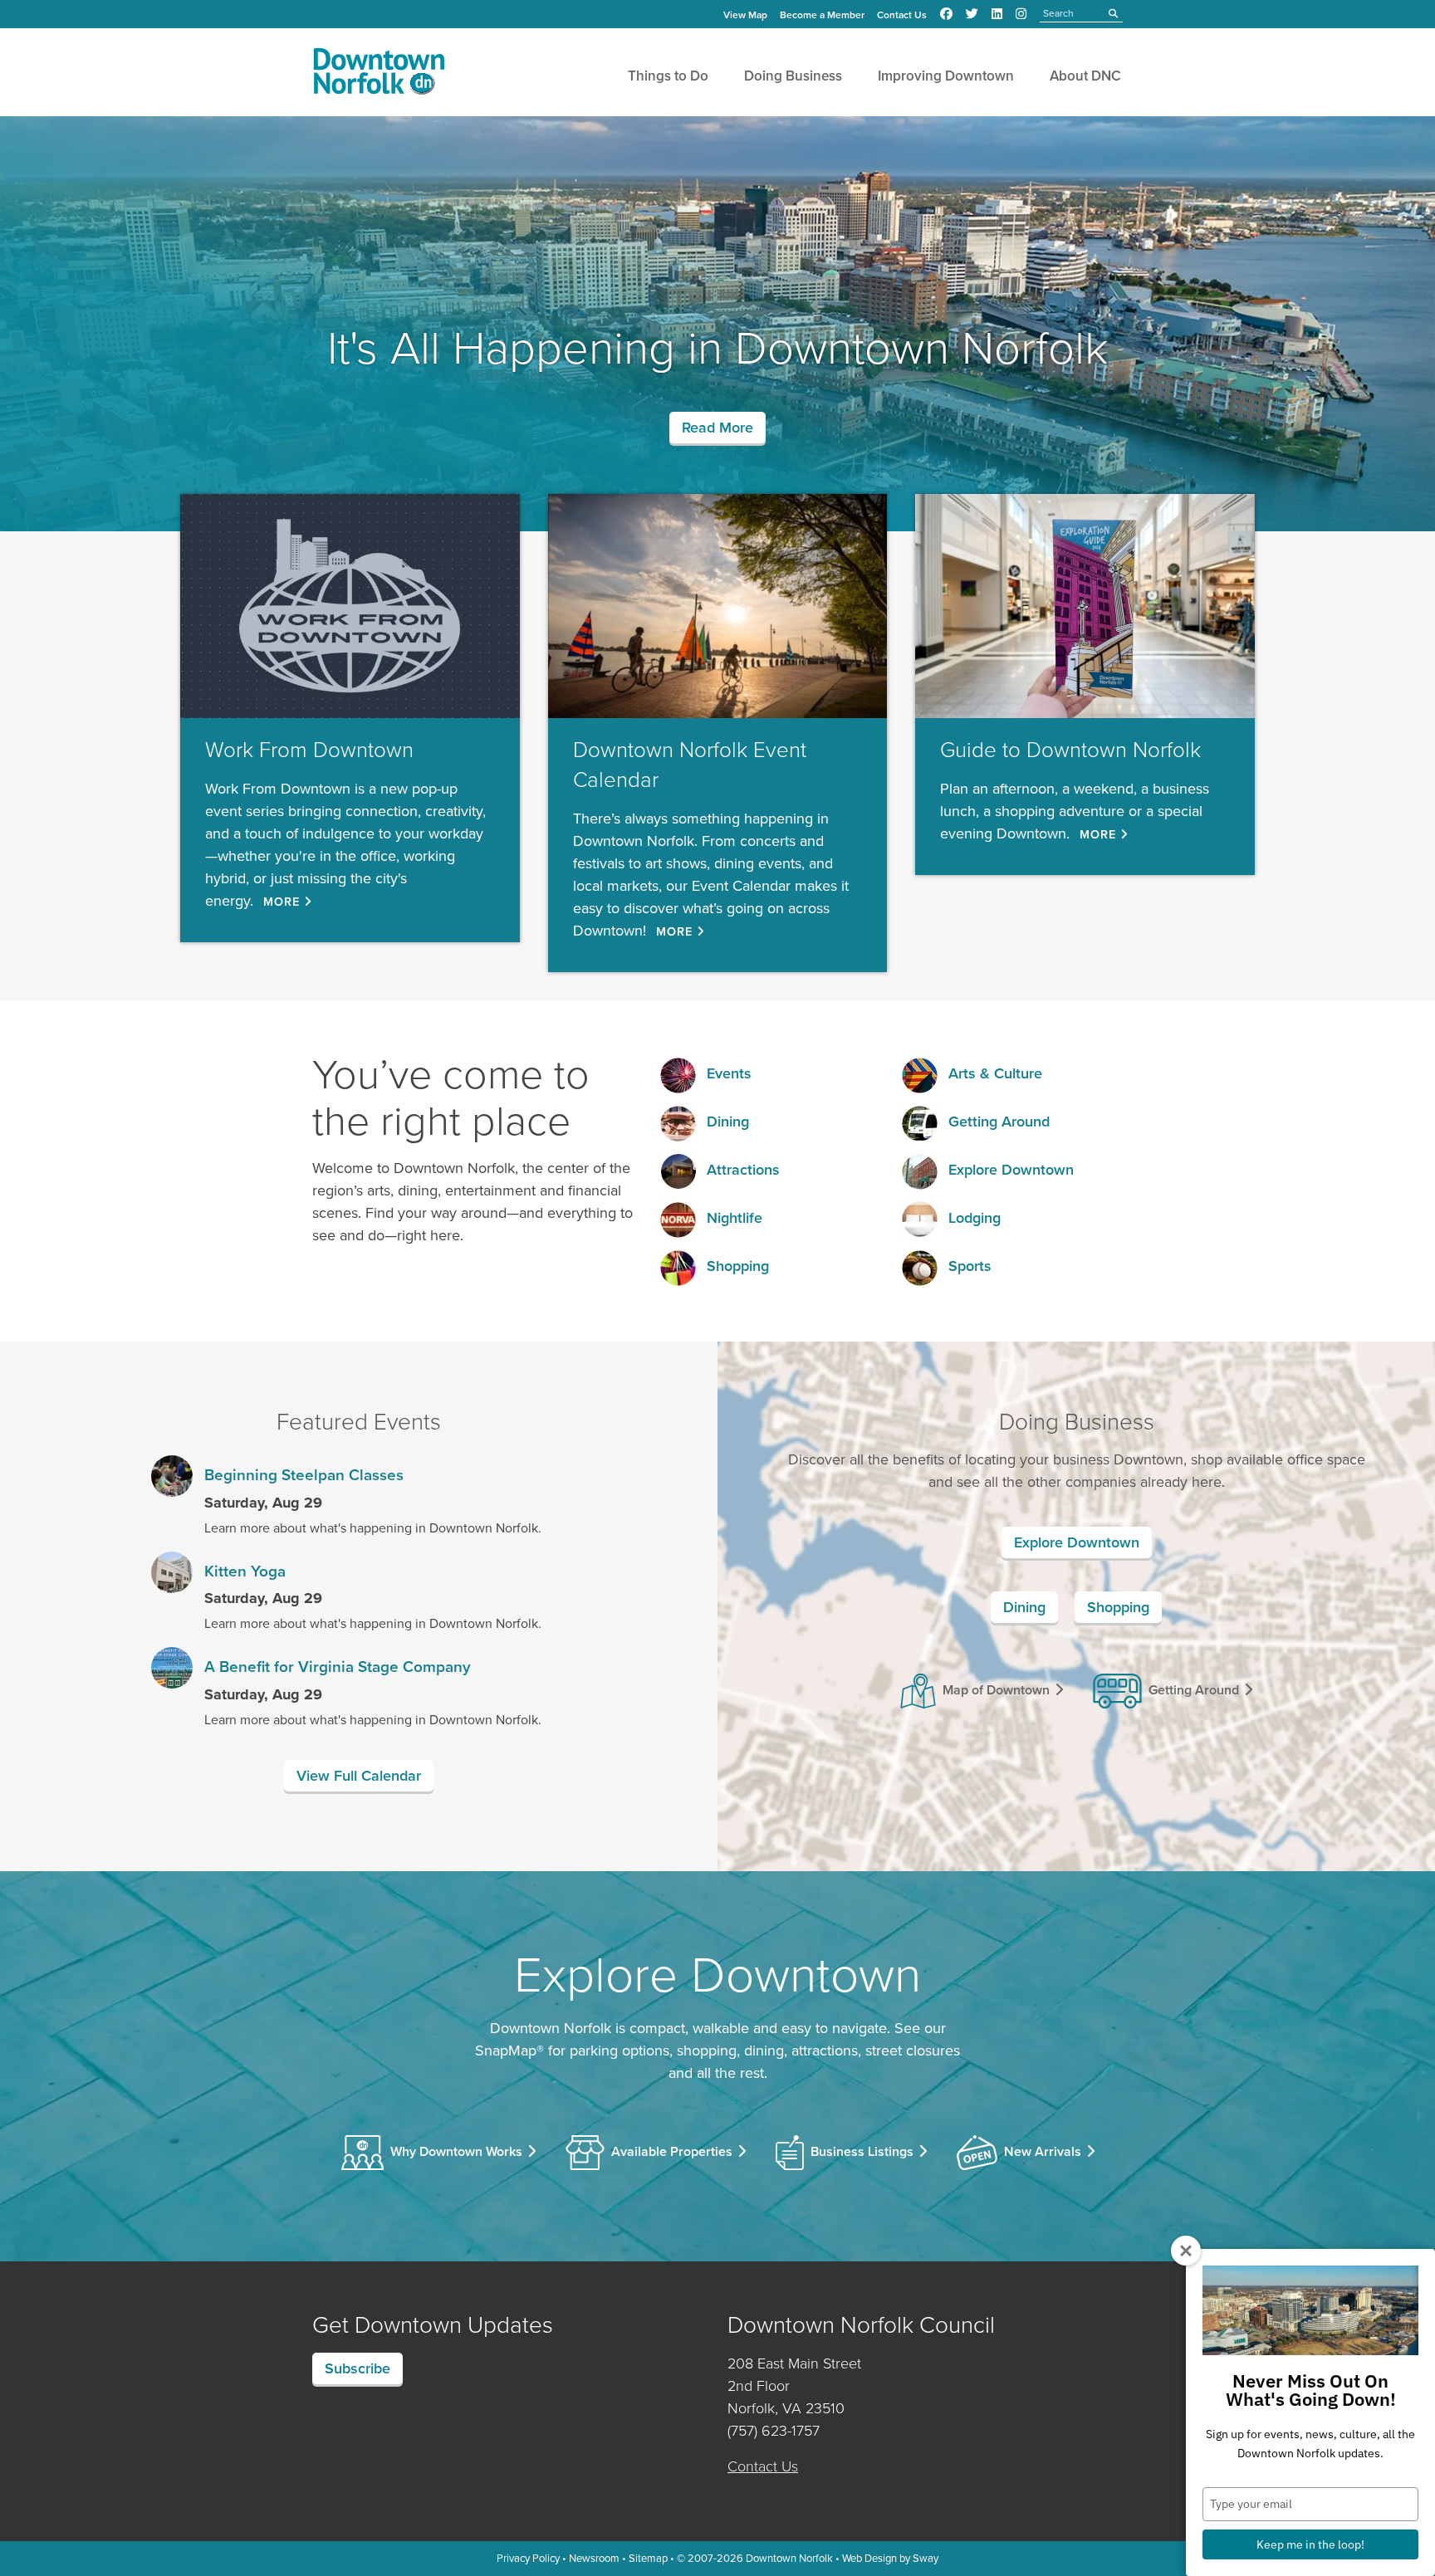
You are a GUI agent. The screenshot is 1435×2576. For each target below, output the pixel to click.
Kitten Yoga (245, 1571)
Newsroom (594, 2558)
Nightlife (735, 1218)
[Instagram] (1021, 14)
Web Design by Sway (890, 2558)
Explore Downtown (1011, 1170)
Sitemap (648, 2558)
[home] (379, 75)
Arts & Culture (995, 1073)
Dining (728, 1122)
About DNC (1085, 76)
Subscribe (358, 2368)
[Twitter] (972, 14)
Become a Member (822, 15)
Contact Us (902, 15)
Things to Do (668, 76)
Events (729, 1073)
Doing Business (793, 76)
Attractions (743, 1170)
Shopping (738, 1266)
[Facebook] (946, 14)
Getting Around (999, 1122)
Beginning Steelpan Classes (304, 1475)
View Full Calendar (359, 1776)
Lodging (975, 1218)
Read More (717, 428)
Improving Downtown (946, 76)
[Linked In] (997, 14)
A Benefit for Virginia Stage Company (338, 1667)
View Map (745, 15)
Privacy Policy (528, 2558)
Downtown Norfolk (789, 2558)
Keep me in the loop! (1310, 2544)
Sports (970, 1266)
